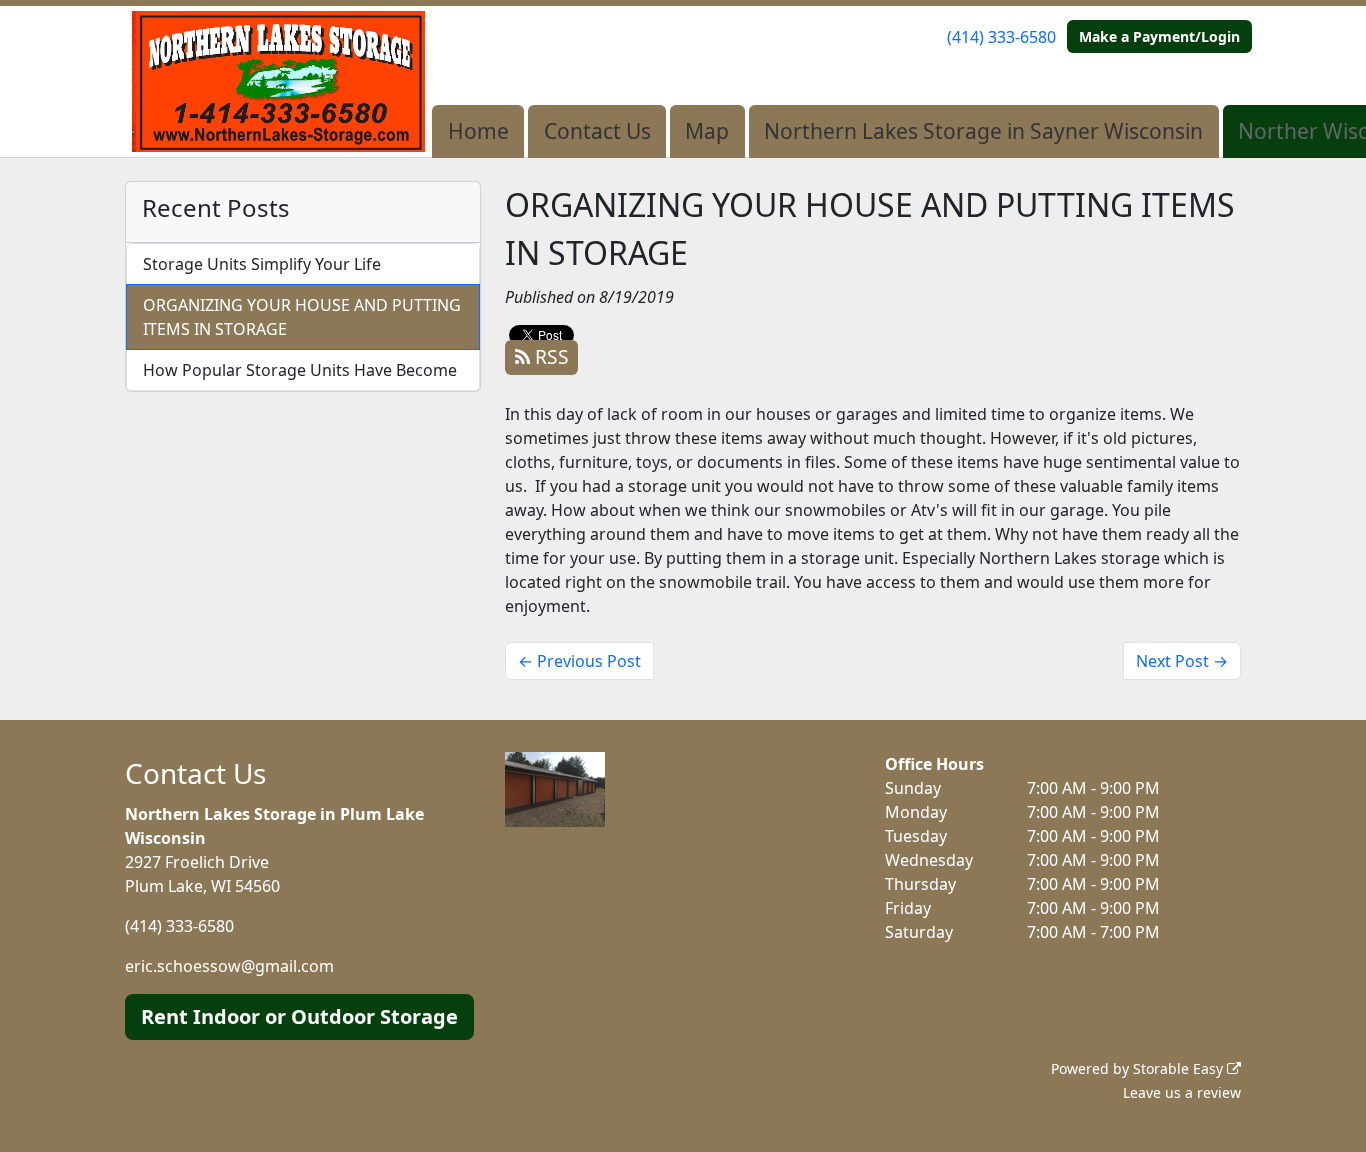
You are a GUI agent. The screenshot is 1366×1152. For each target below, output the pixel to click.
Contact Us (597, 131)
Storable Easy (1180, 1068)
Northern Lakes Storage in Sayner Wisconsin (983, 131)
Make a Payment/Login (1159, 36)
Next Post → (1182, 661)
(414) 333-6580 (1001, 37)
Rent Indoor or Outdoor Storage (299, 1016)
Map (707, 131)
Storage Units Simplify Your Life (262, 264)
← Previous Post (579, 661)
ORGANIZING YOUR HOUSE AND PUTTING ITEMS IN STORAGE (302, 317)
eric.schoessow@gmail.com (229, 966)
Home (478, 131)
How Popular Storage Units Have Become (300, 370)
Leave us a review (1182, 1092)
